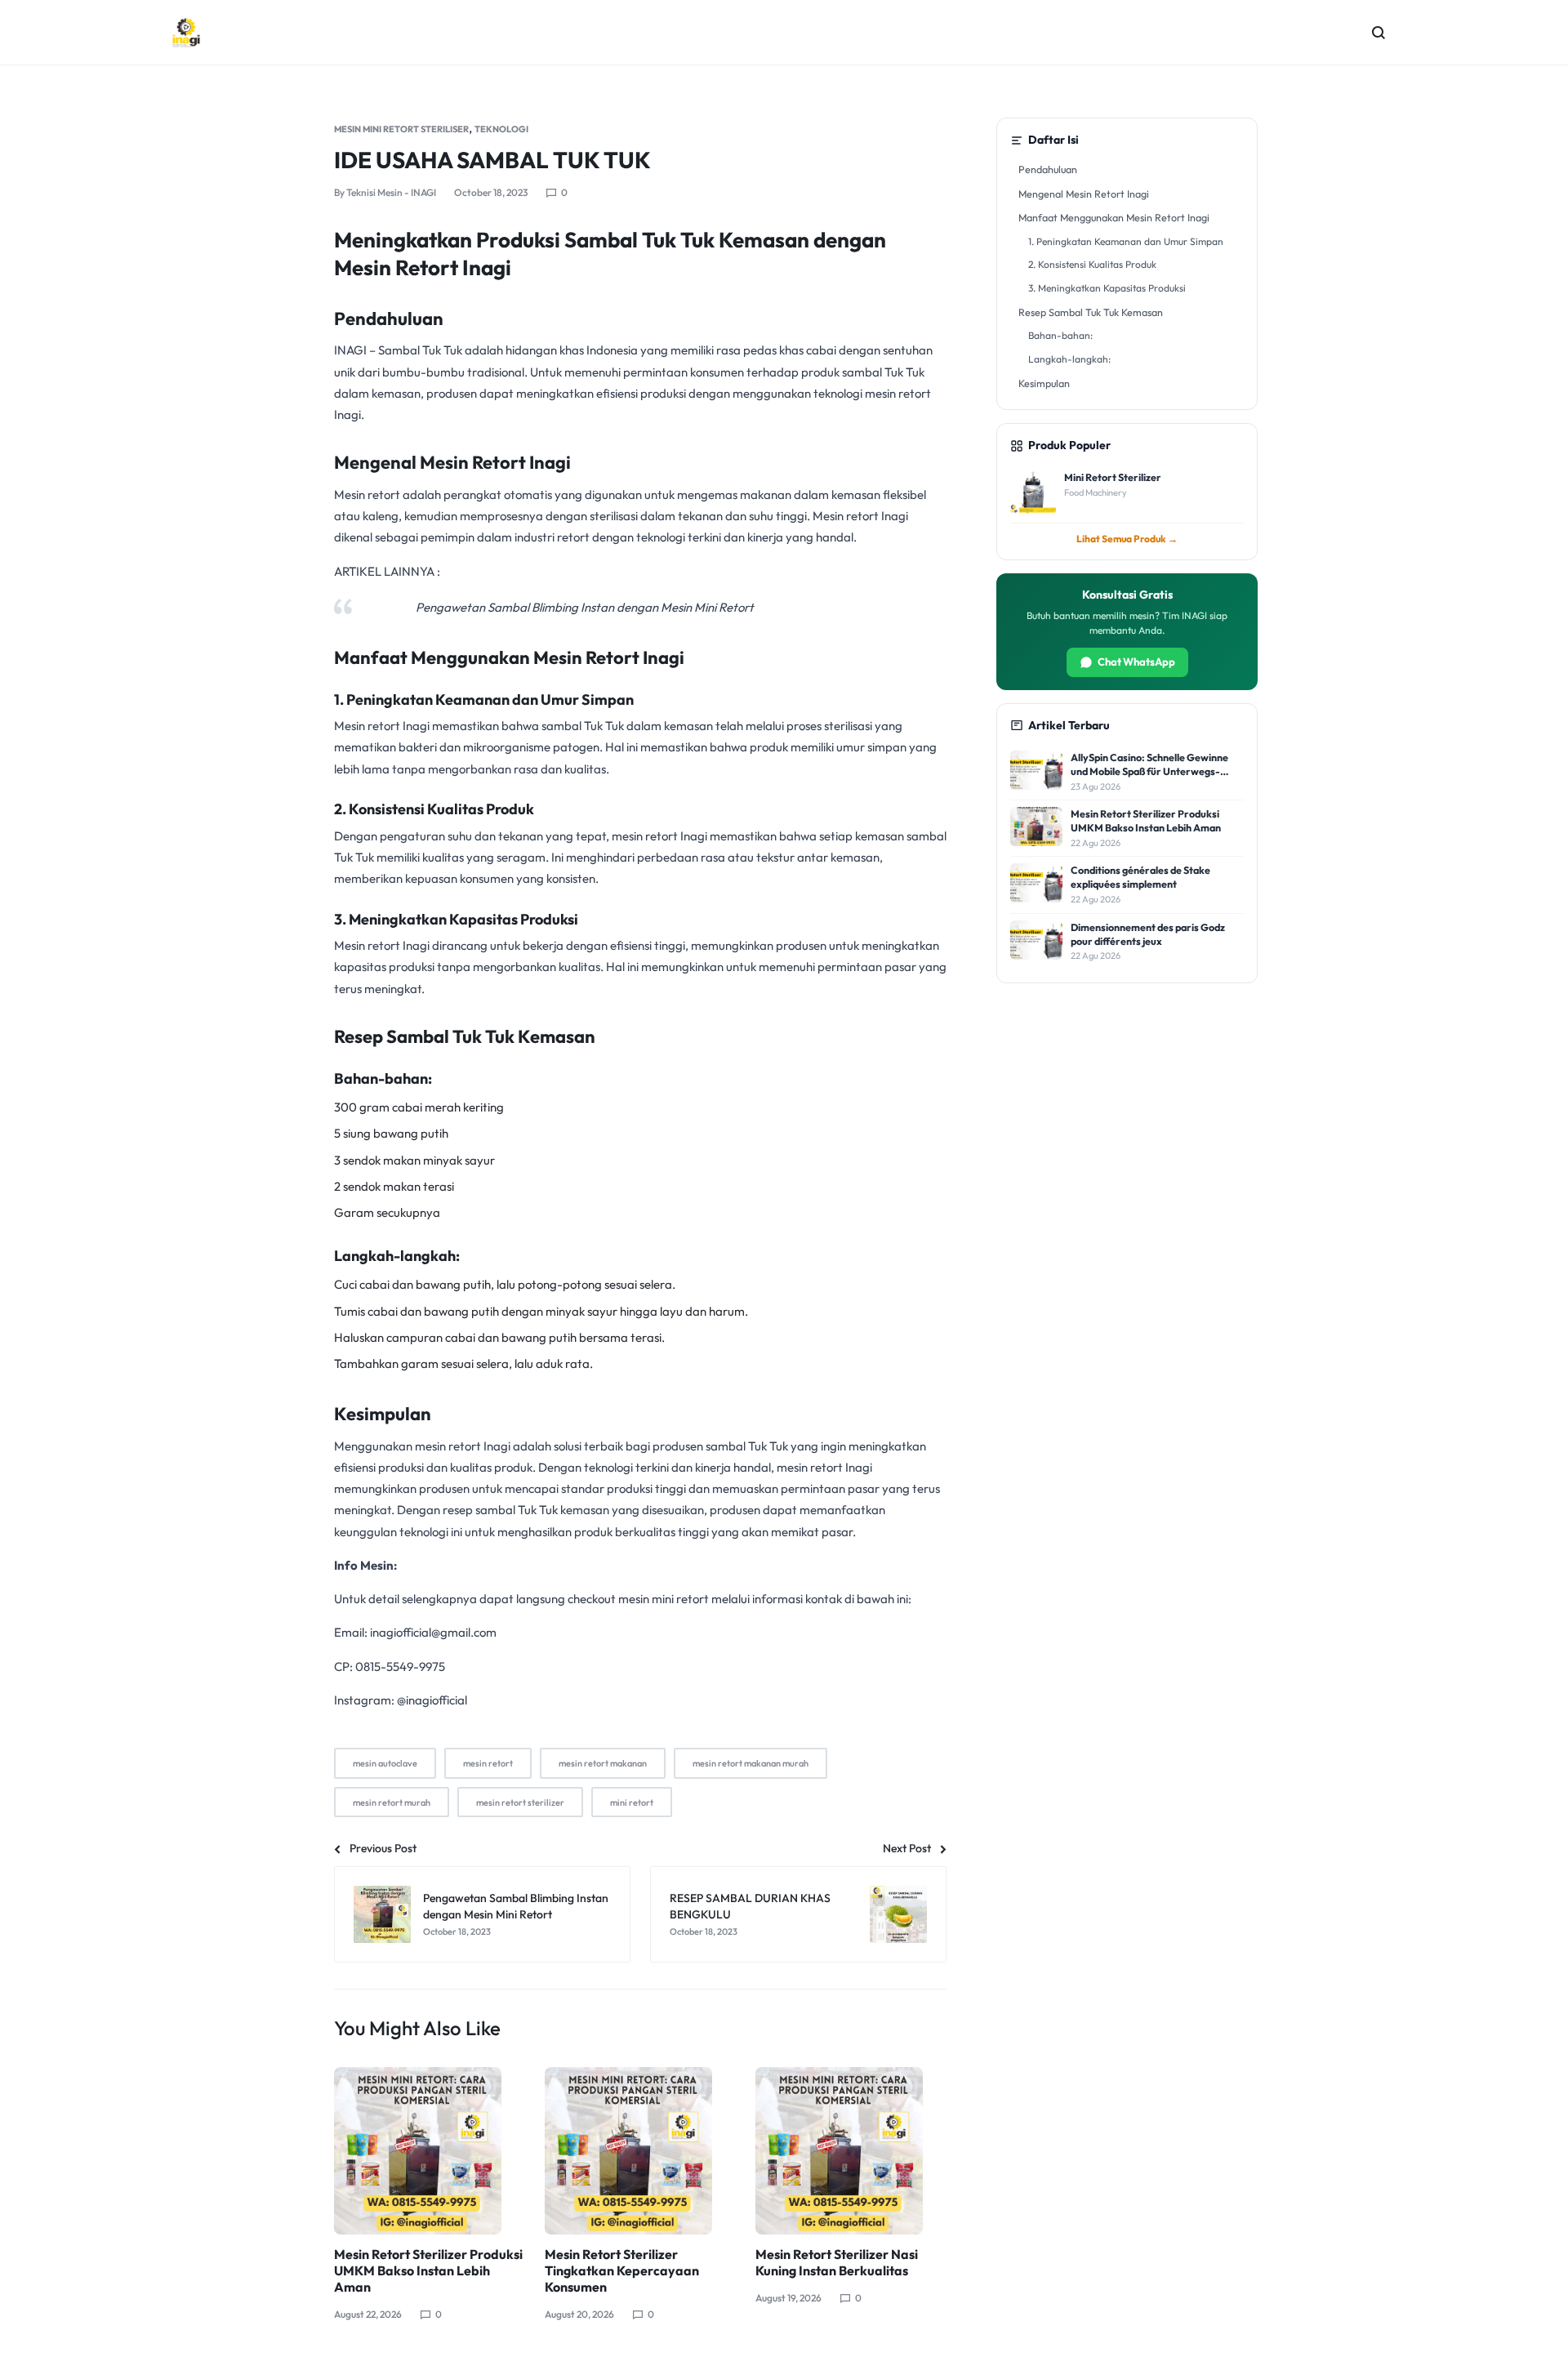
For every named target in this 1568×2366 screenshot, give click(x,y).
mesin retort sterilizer (520, 1802)
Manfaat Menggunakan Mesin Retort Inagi (1114, 217)
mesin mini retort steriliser (401, 129)
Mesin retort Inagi (383, 726)
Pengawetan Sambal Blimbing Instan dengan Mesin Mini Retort (585, 607)
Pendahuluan (1048, 169)
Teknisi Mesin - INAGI (391, 192)
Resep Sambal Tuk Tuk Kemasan (1091, 312)
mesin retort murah (392, 1802)
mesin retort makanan (603, 1763)
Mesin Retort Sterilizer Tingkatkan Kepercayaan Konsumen (622, 2270)
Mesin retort (368, 495)
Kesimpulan (1044, 383)
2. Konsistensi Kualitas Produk (1092, 264)
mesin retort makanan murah (751, 1763)
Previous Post (383, 1848)
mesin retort (488, 1763)
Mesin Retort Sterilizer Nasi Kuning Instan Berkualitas (837, 2262)
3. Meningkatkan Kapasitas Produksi (1107, 288)
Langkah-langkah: (1069, 359)
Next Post (907, 1848)
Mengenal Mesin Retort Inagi (1084, 194)
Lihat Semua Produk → (1127, 539)
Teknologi (501, 129)
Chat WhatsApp (1136, 662)
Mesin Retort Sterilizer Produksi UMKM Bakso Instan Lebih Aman (428, 2270)
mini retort (632, 1802)
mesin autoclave (385, 1763)
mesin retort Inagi (661, 836)
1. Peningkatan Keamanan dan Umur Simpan (1126, 241)
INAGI (350, 350)
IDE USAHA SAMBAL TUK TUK (492, 160)
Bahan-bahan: (1060, 335)
